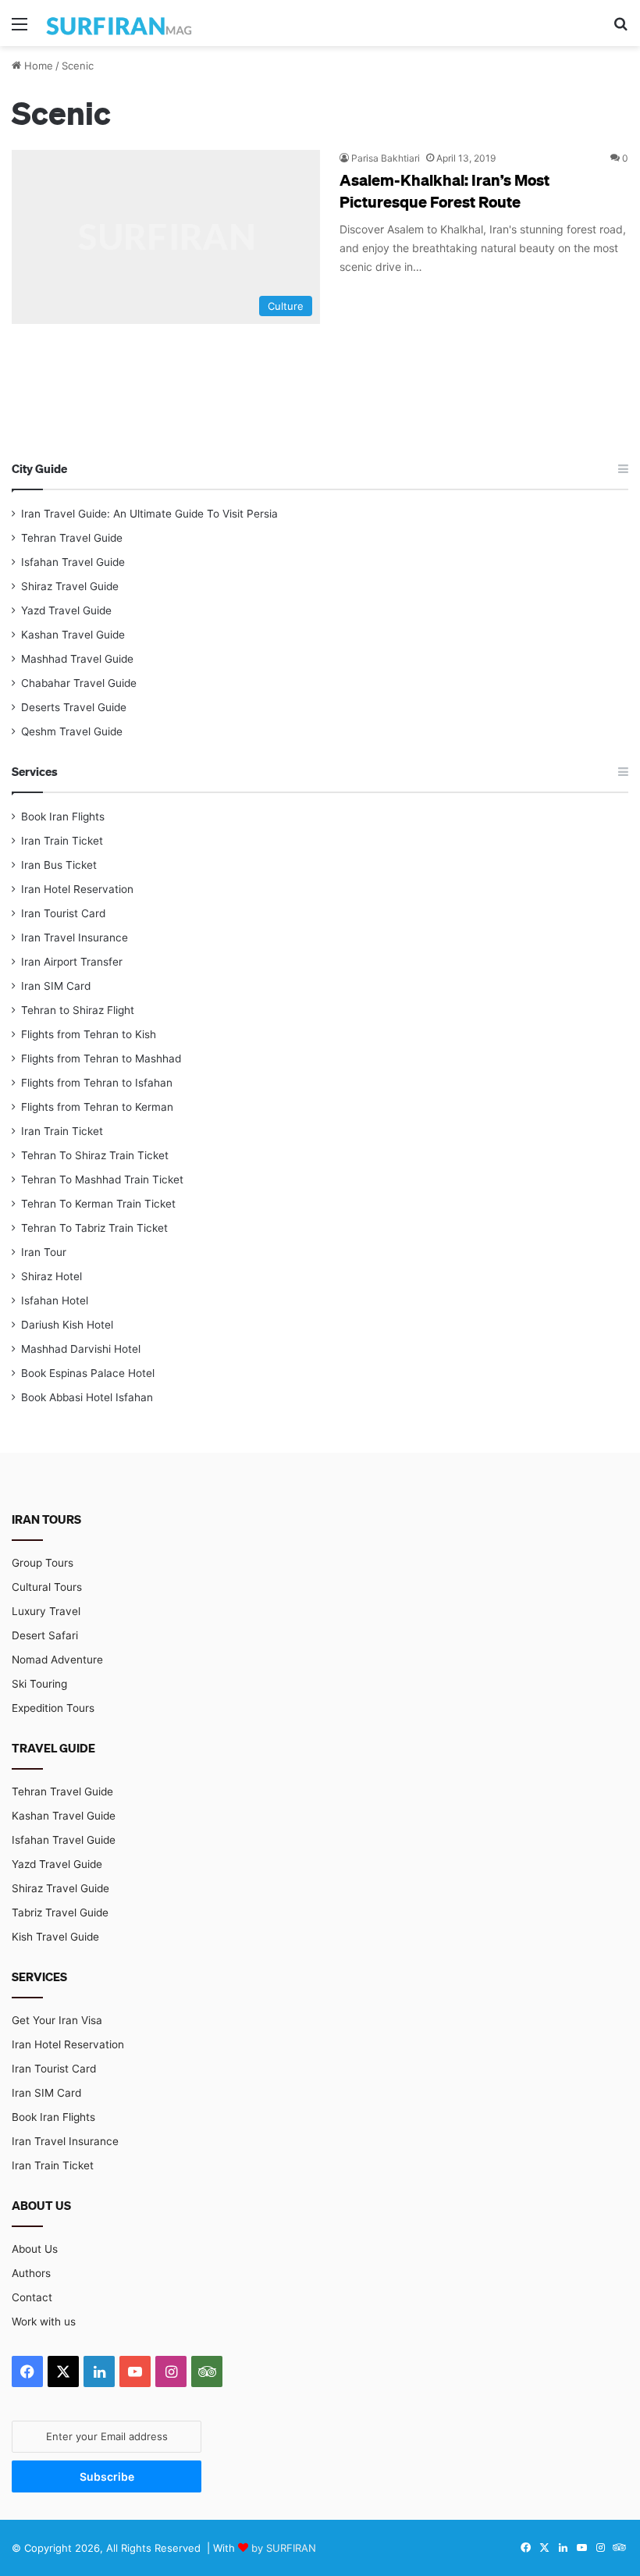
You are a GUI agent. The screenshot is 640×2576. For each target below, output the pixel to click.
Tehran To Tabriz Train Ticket (94, 1228)
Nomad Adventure (57, 1660)
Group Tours (43, 1563)
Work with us (44, 2322)
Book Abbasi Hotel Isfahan (87, 1397)
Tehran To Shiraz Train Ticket (95, 1155)
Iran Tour (44, 1252)
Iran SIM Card (56, 986)
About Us (35, 2249)
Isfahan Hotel (55, 1300)
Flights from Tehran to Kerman (97, 1107)
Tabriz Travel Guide (60, 1912)
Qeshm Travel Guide (72, 731)
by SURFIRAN (284, 2548)
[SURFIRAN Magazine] (120, 23)
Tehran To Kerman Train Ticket (98, 1204)
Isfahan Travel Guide (73, 562)
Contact (32, 2297)
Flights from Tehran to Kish (89, 1034)
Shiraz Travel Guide (70, 586)
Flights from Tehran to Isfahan (97, 1083)
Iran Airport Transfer (72, 962)
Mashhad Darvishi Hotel (81, 1349)
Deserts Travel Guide (74, 707)
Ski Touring (39, 1684)
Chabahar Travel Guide (79, 683)
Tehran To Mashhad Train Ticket (102, 1179)
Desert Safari (45, 1635)
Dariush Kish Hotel (67, 1325)
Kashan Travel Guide (73, 635)
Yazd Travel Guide (66, 610)
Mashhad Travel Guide (77, 659)
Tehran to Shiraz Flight (78, 1010)
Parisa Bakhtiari (386, 158)
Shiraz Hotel (52, 1276)
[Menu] (20, 29)
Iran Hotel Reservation (77, 889)
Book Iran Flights (63, 817)
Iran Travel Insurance (75, 938)
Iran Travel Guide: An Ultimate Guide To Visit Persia (149, 514)
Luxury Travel (46, 1611)
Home (37, 66)
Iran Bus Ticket (59, 865)
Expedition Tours (53, 1708)
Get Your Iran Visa (57, 2020)
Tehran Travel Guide (72, 538)
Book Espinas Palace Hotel (88, 1373)
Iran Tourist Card (63, 913)
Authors (31, 2273)
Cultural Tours (47, 1587)
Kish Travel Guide (55, 1937)
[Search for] (620, 29)
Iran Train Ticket (62, 841)
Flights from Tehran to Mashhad (101, 1059)
